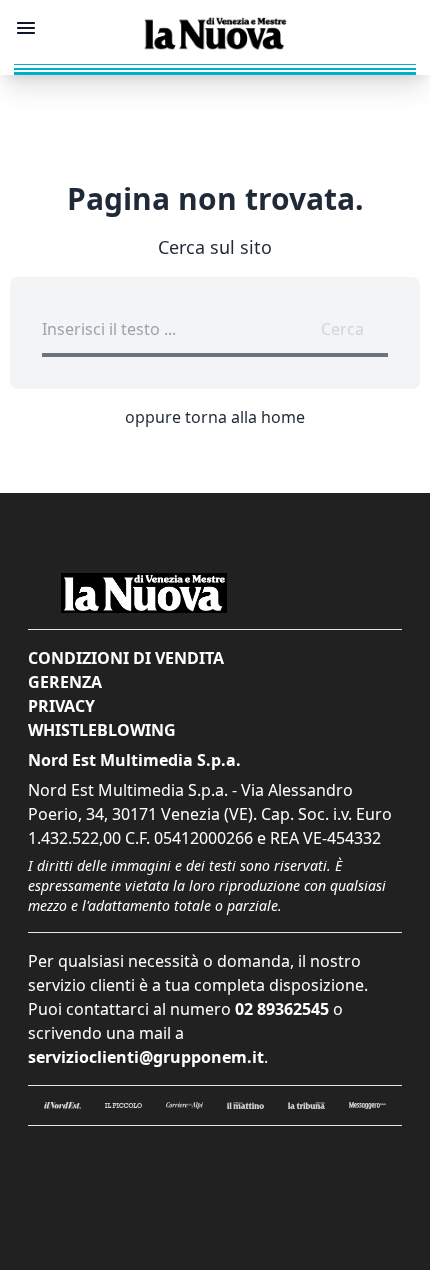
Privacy (61, 706)
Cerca (342, 329)
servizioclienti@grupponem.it (146, 1057)
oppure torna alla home (215, 417)
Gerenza (65, 682)
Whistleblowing (102, 730)
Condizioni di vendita (126, 658)
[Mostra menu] (26, 28)
